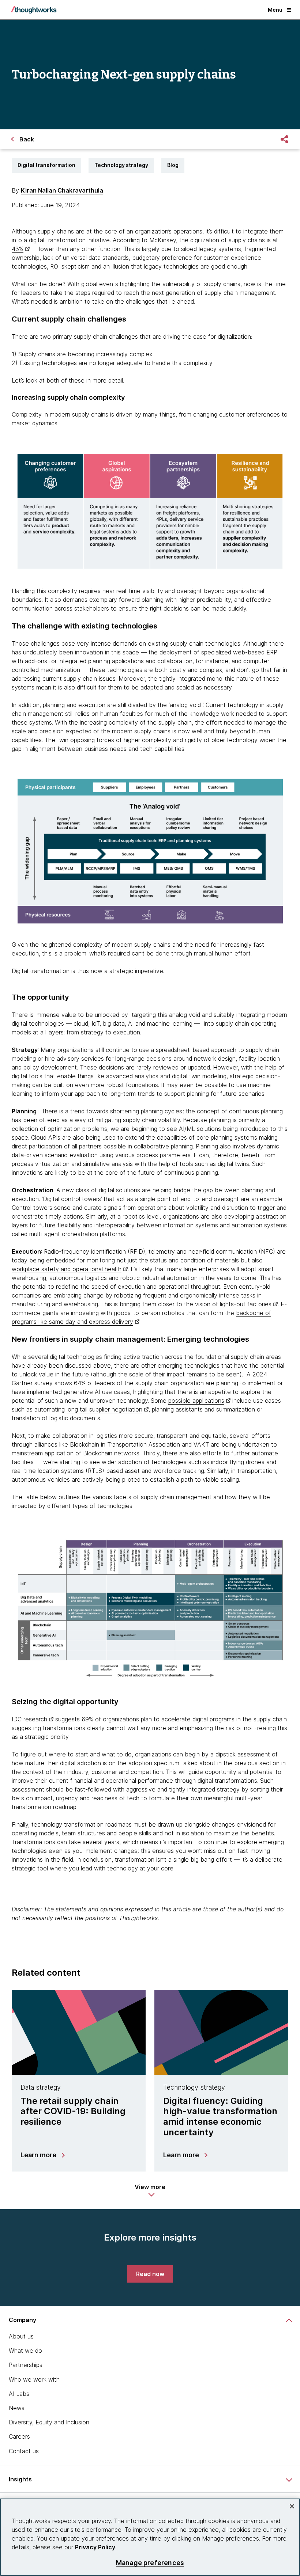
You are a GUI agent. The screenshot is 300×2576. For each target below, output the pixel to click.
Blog (173, 165)
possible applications (196, 1401)
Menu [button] (275, 10)
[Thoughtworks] (34, 10)
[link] (150, 2274)
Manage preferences (150, 2563)
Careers (19, 2436)
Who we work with (34, 2379)
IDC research (29, 1719)
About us (21, 2336)
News (17, 2408)
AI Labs (19, 2394)
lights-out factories (246, 1304)
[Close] (292, 2506)
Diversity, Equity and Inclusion (49, 2422)
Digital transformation (46, 165)
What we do (25, 2351)
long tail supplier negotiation (104, 1409)
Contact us (24, 2451)
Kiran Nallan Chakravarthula (62, 190)
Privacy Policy (95, 2547)
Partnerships (26, 2365)
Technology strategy (121, 165)
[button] (150, 2191)
